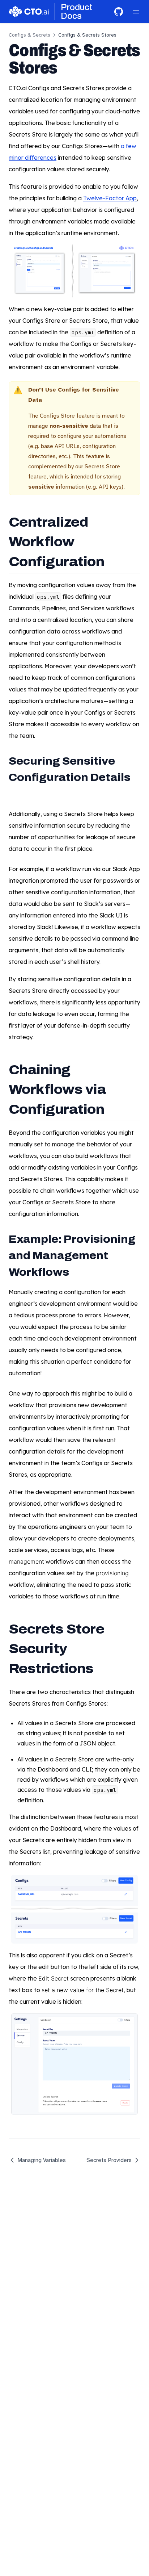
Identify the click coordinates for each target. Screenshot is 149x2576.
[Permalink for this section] (114, 561)
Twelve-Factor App (110, 198)
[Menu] (136, 12)
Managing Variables (42, 2160)
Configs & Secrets (29, 35)
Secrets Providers (109, 2160)
